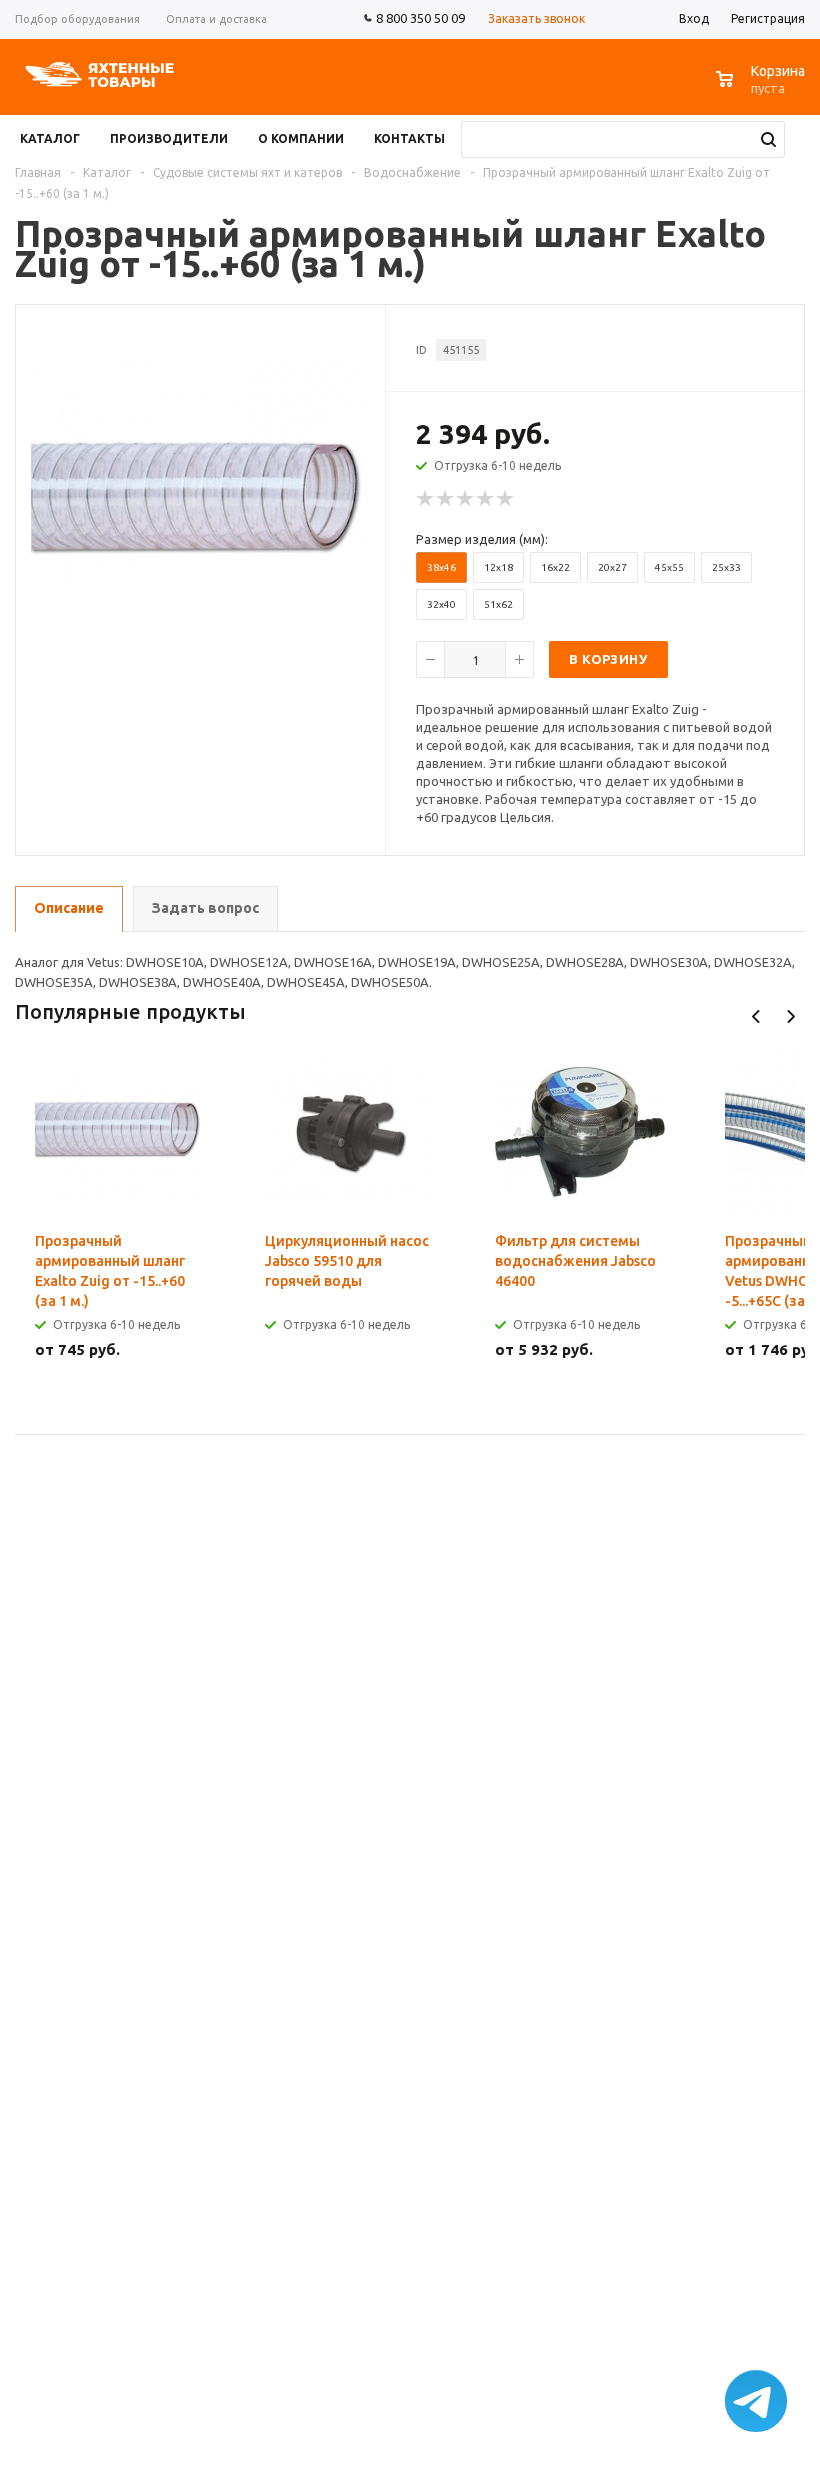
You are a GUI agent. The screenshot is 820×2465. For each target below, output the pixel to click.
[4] (486, 499)
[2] (446, 499)
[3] (466, 499)
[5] (506, 499)
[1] (426, 499)
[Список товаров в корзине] (763, 89)
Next (790, 1016)
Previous (756, 1016)
